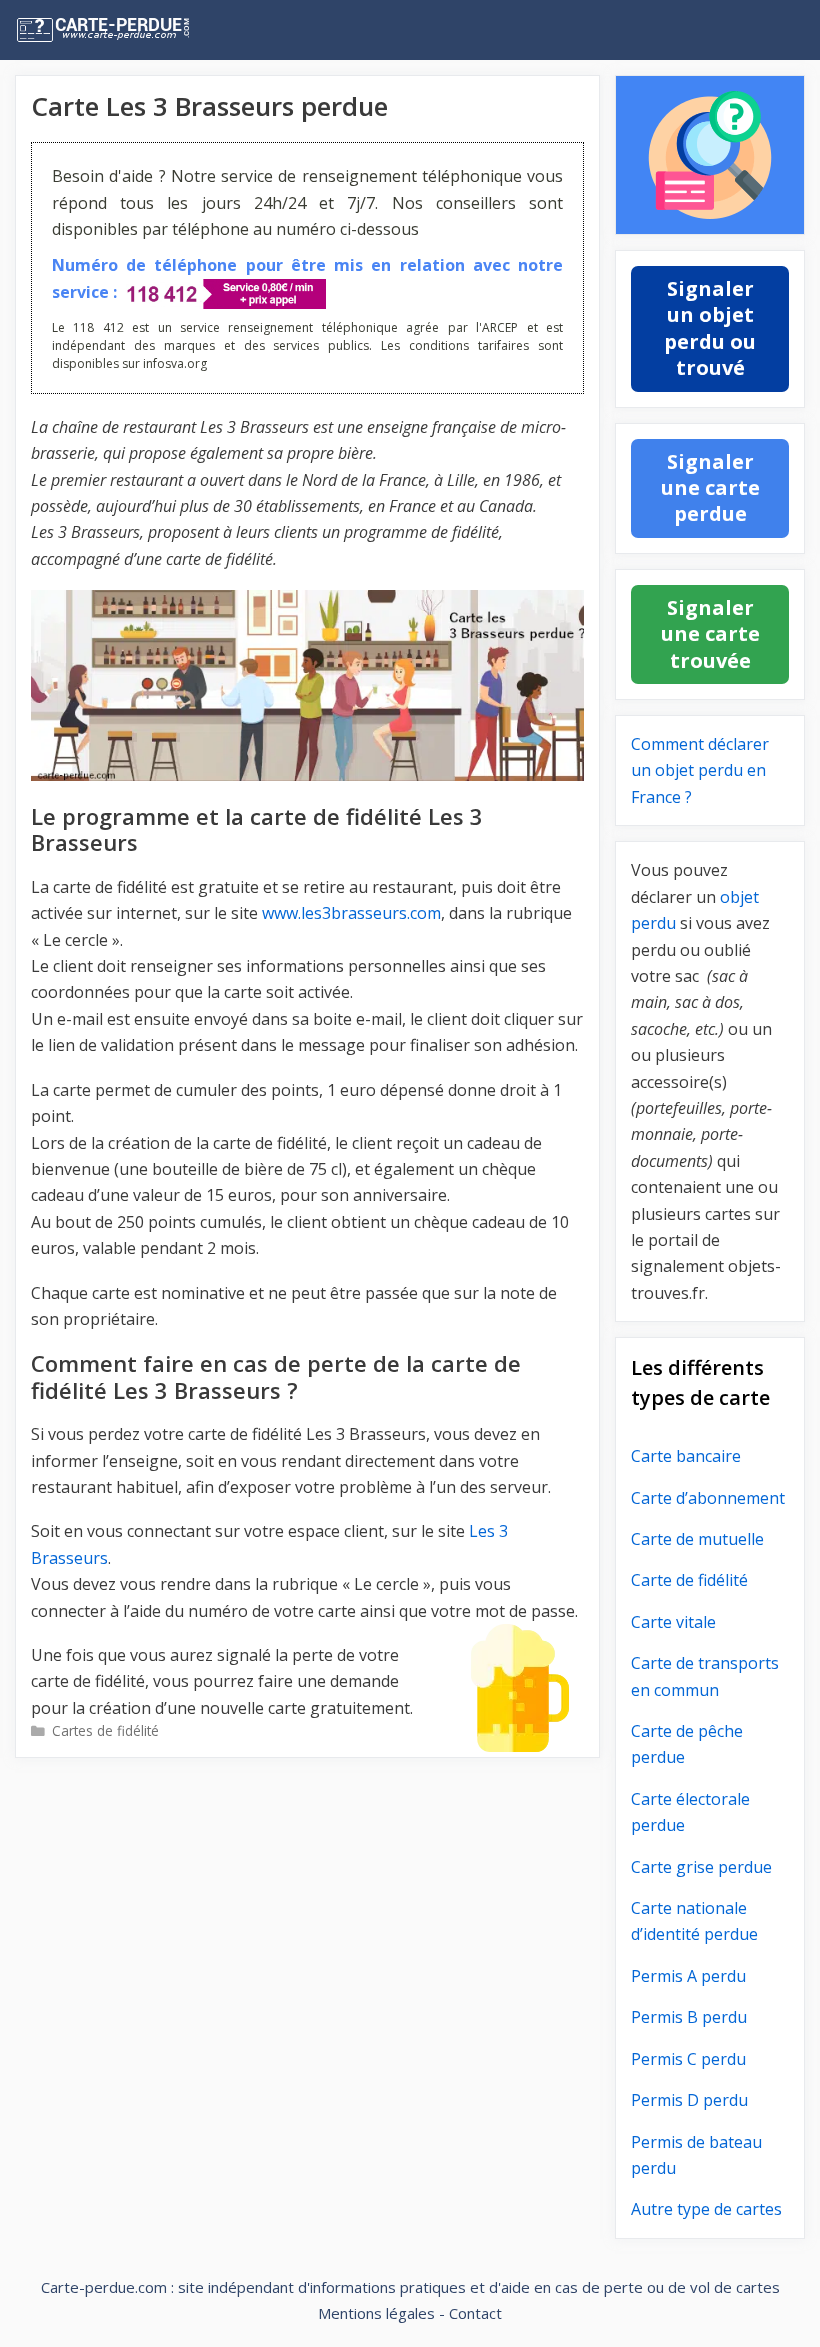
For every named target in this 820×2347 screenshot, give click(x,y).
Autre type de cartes (706, 2209)
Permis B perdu (689, 2017)
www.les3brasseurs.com (351, 913)
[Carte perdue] (144, 30)
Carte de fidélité (689, 1580)
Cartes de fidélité (105, 1730)
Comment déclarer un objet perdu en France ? (700, 770)
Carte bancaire (686, 1456)
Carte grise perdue (701, 1867)
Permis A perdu (688, 1976)
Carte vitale (673, 1622)
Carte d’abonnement (708, 1498)
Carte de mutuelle (697, 1539)
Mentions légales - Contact (410, 2313)
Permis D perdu (689, 2100)
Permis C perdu (688, 2059)
